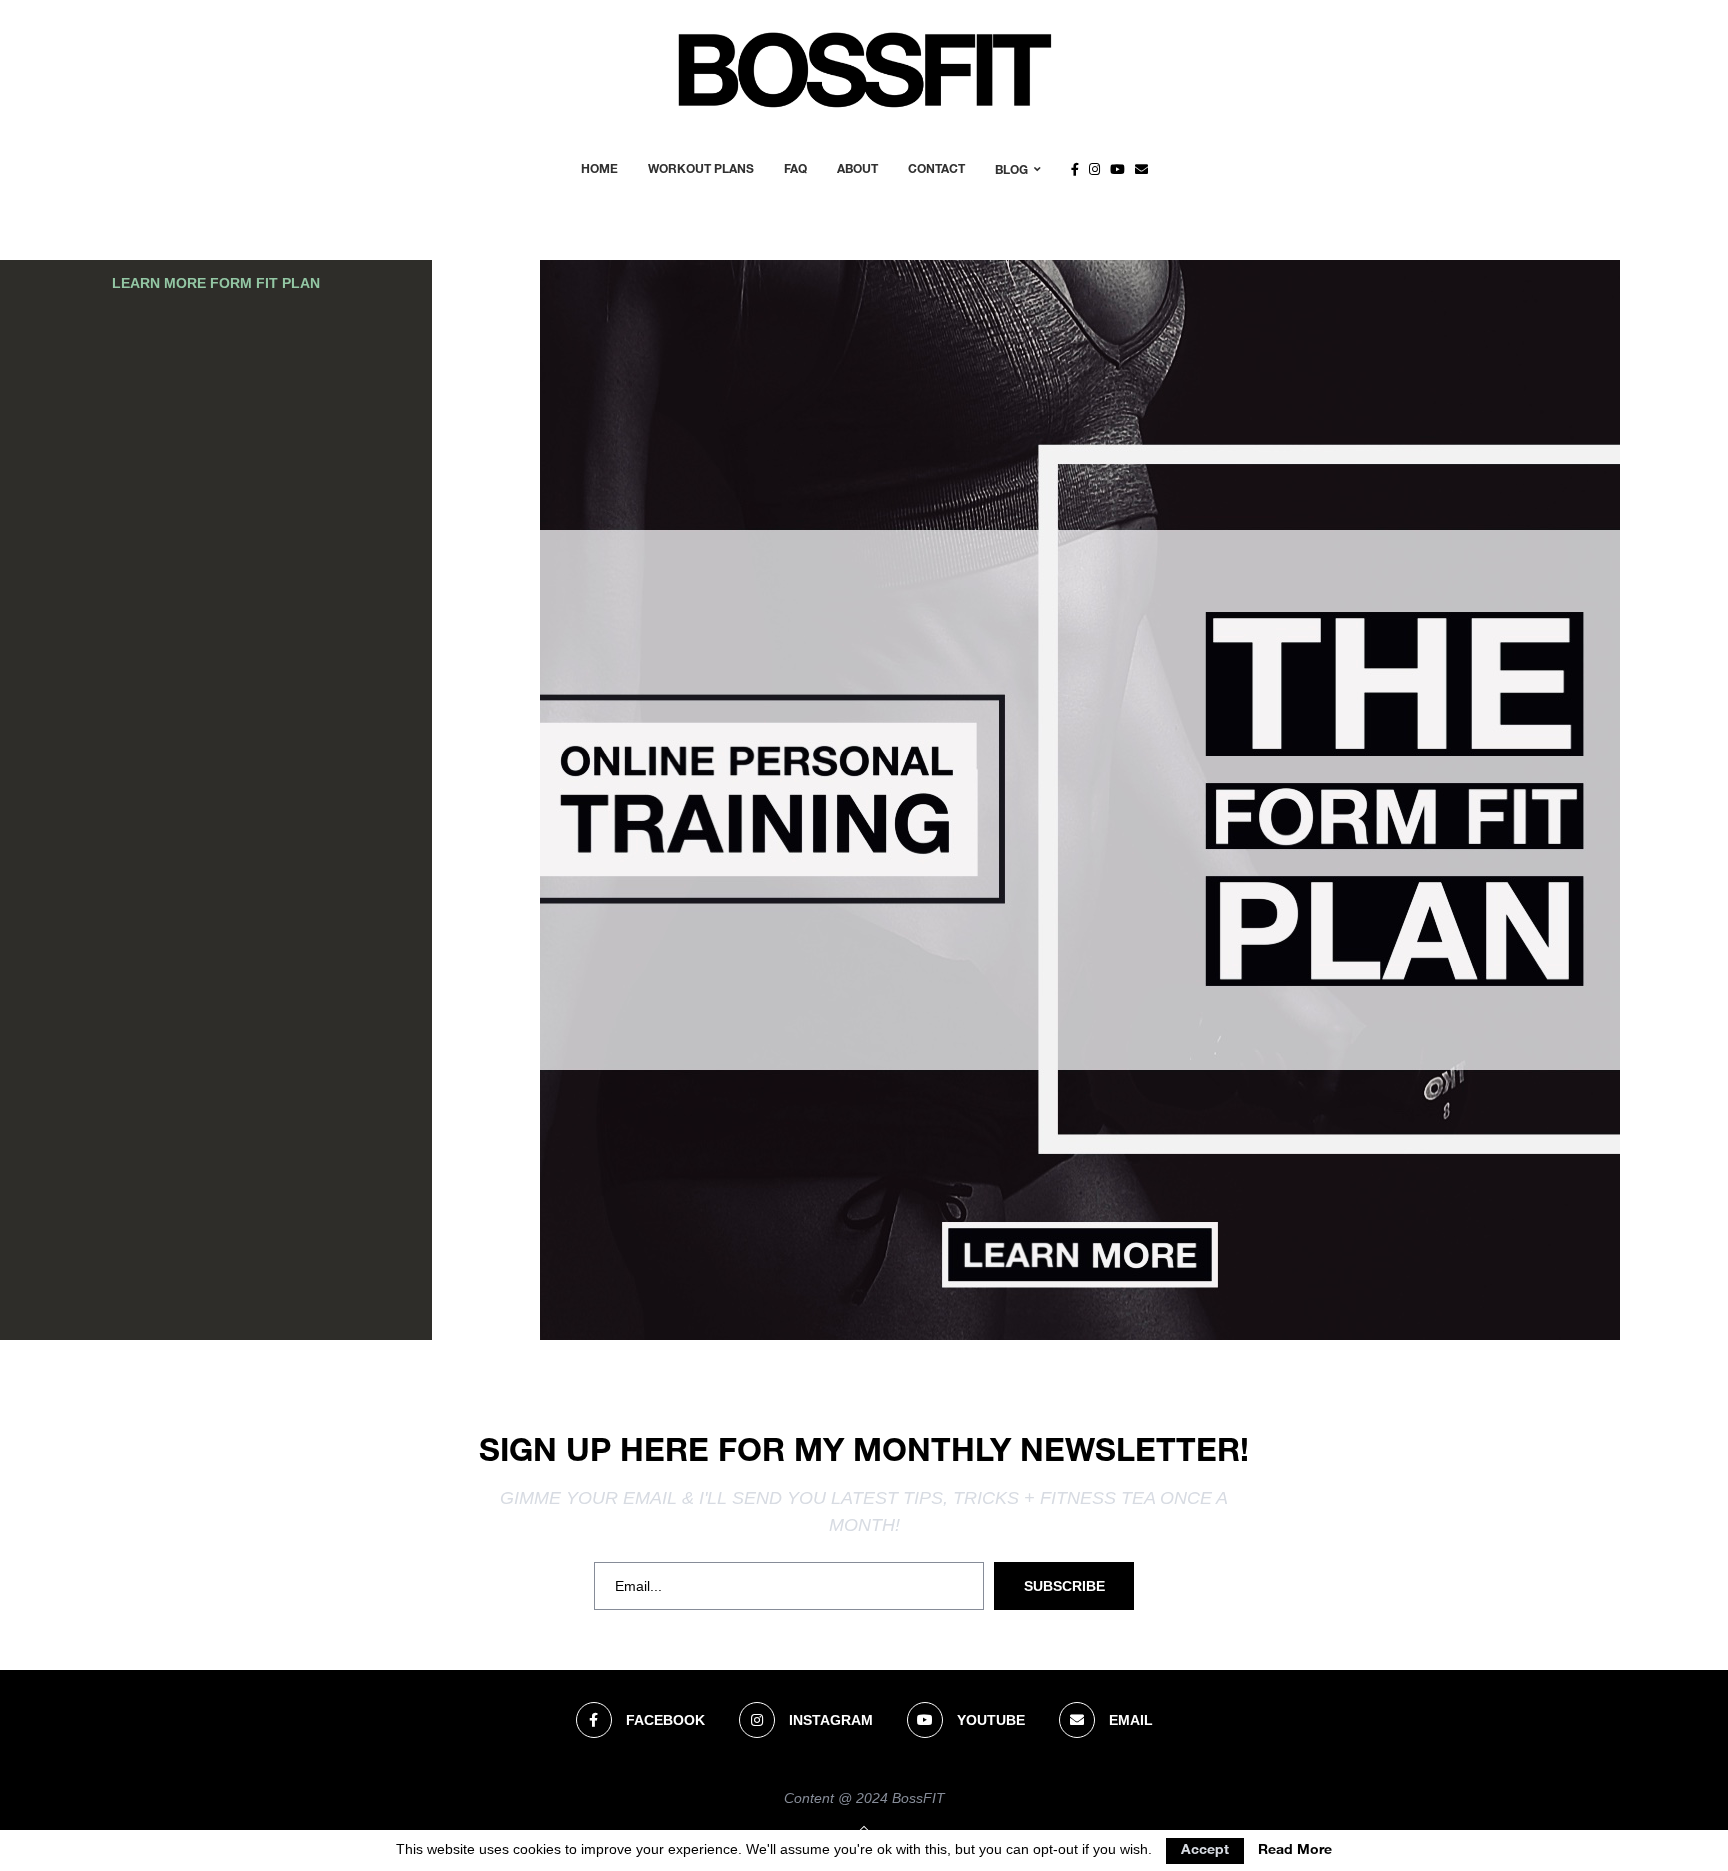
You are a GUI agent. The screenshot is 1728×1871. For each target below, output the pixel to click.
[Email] (1141, 170)
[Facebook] (1075, 170)
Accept (1205, 1851)
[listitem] (1079, 1255)
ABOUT (857, 170)
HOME (599, 170)
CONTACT (936, 170)
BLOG (1011, 171)
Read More (1295, 1851)
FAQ (795, 170)
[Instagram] (1094, 170)
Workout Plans (701, 170)
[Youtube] (1117, 170)
